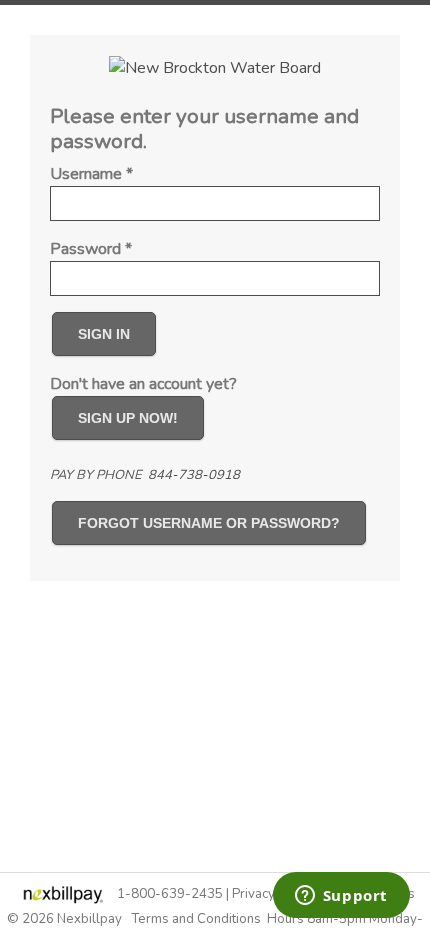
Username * (91, 174)
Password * (91, 249)
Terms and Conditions (196, 919)
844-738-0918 (194, 475)
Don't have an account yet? (143, 384)
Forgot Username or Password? (209, 523)
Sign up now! (128, 418)
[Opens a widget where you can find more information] (341, 897)
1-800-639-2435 (170, 894)
